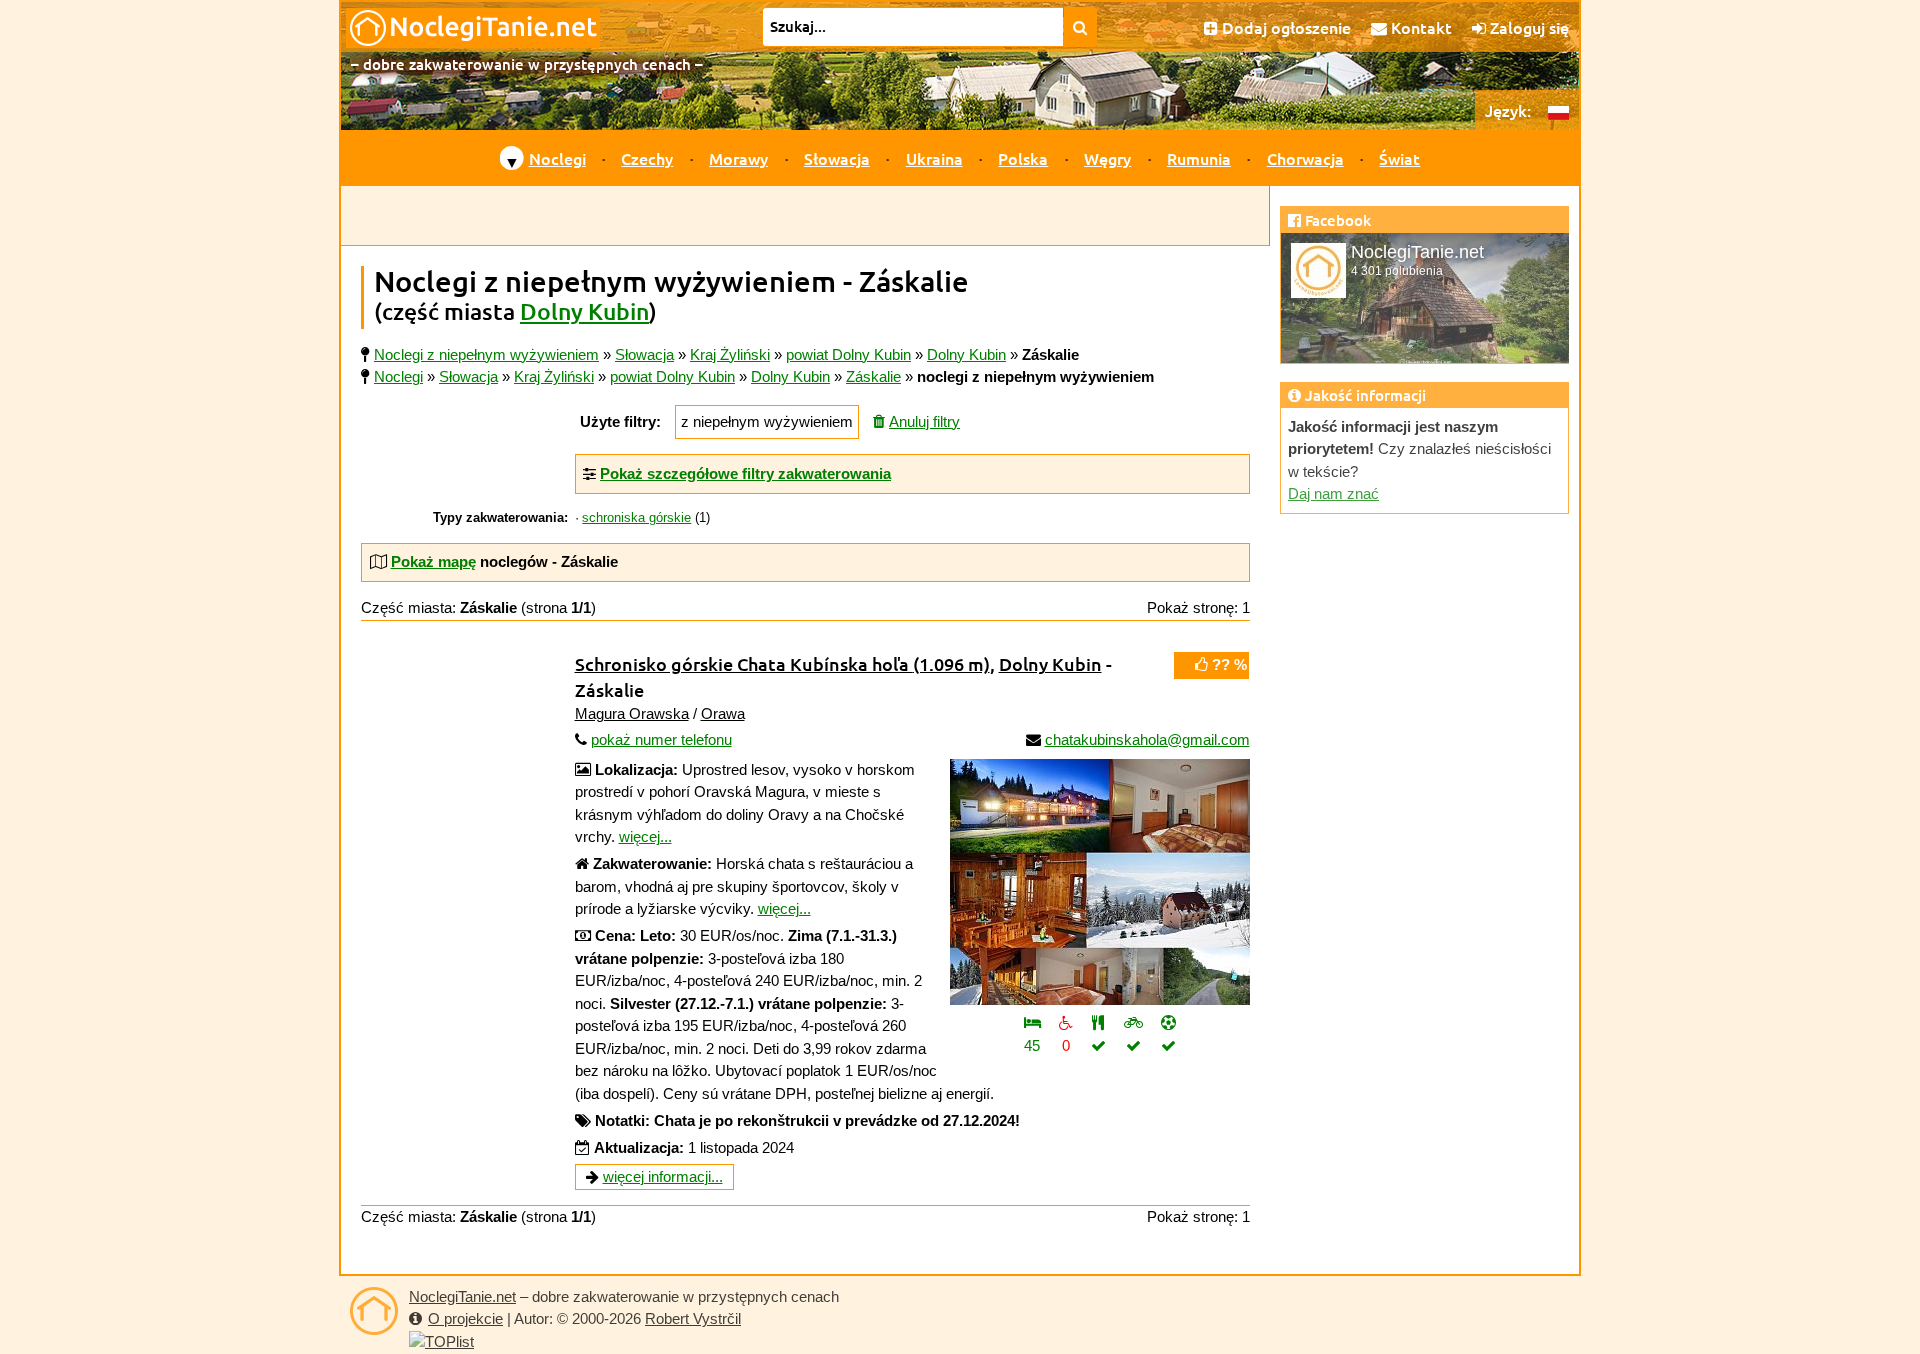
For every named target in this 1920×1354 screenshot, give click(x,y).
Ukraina (934, 158)
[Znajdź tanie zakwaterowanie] (1080, 27)
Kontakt (1419, 27)
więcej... (645, 836)
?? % (1227, 664)
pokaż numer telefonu (661, 739)
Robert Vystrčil (693, 1318)
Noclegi (557, 158)
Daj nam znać (1333, 493)
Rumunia (1199, 158)
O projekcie (465, 1318)
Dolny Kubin (584, 311)
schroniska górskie (636, 518)
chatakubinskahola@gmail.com (1147, 739)
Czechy (647, 158)
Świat (1399, 158)
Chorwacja (1305, 158)
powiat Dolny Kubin (672, 376)
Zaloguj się (1527, 27)
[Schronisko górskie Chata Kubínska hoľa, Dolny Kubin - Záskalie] (1100, 882)
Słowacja (837, 158)
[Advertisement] (805, 216)
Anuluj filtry (924, 421)
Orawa (723, 713)
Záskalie (873, 376)
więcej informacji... (663, 1176)
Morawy (738, 158)
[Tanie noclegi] (374, 1311)
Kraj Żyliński (554, 376)
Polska (1023, 158)
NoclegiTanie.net (462, 1296)
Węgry (1107, 158)
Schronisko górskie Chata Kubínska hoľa (782, 663)
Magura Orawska (632, 713)
